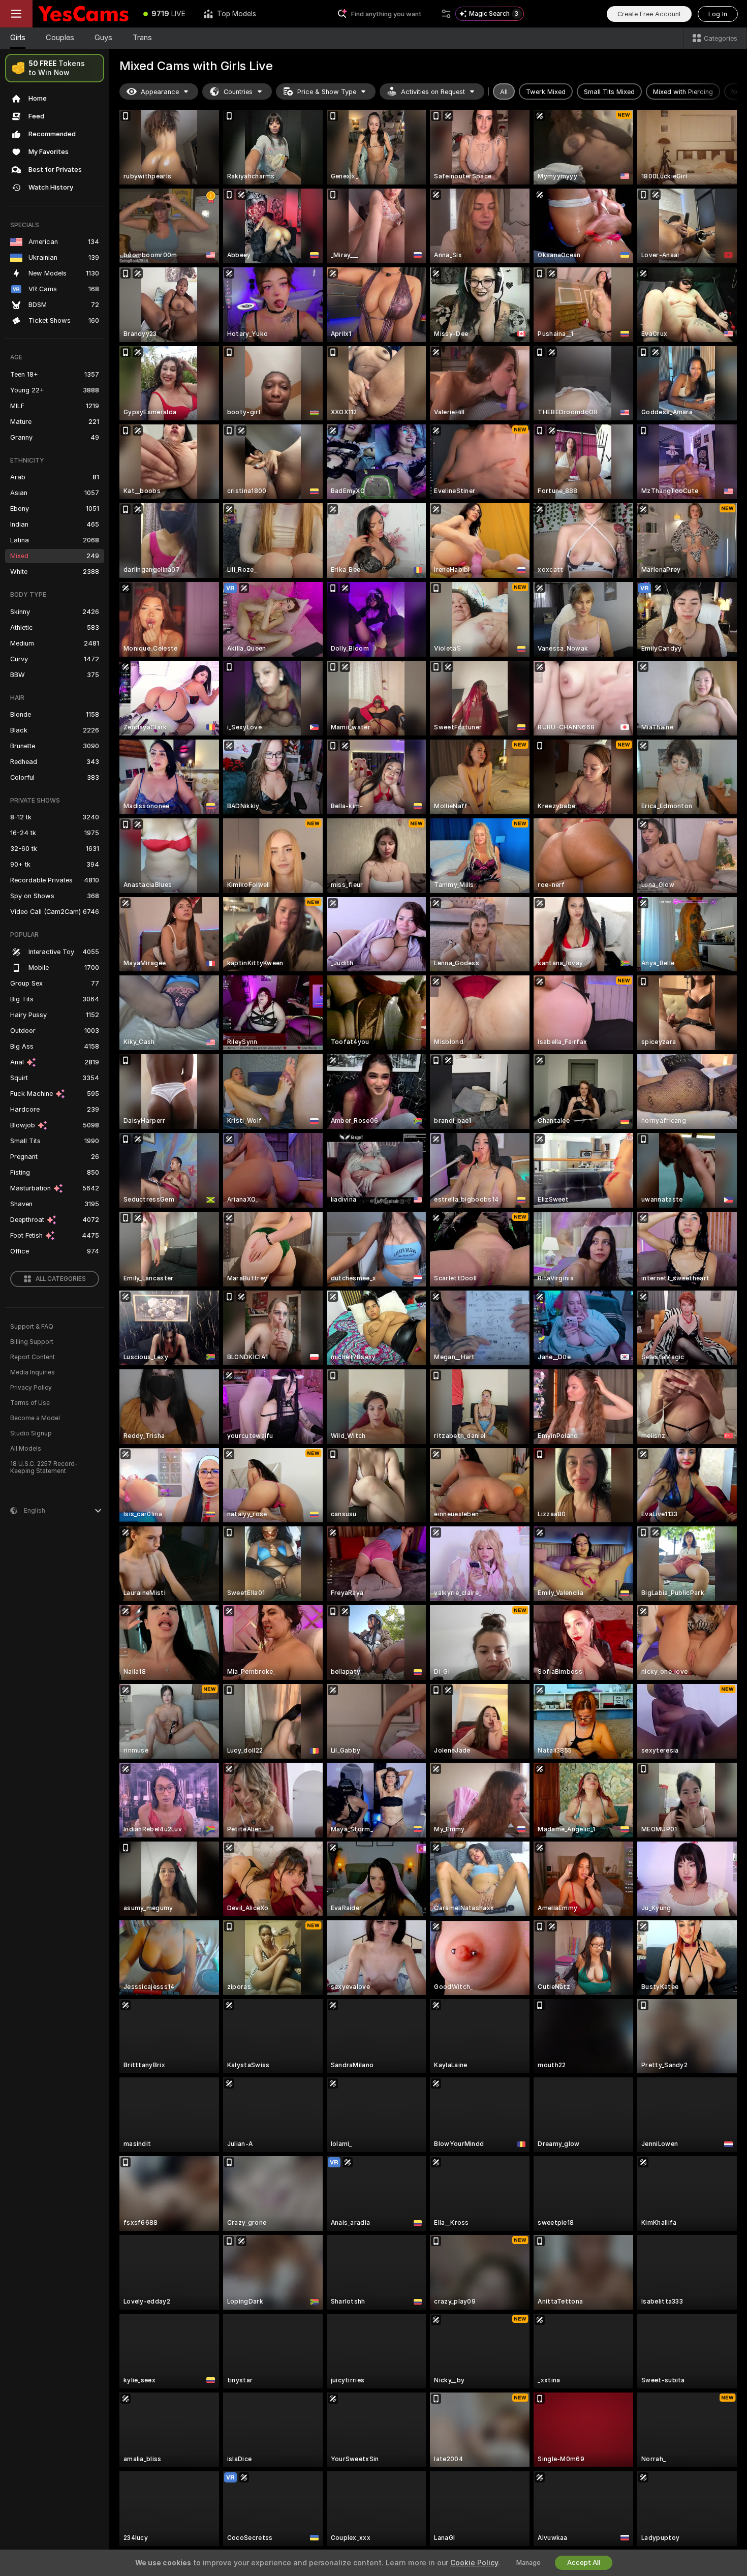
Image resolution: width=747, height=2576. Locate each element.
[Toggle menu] (16, 14)
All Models (26, 1449)
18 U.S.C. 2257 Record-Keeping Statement (44, 1467)
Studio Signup (31, 1433)
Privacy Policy (31, 1388)
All (504, 92)
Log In (718, 14)
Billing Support (32, 1342)
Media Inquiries (33, 1372)
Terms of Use (30, 1403)
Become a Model (35, 1418)
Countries (238, 92)
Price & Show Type (327, 92)
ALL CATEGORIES (61, 1279)
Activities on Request (433, 92)
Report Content (33, 1357)
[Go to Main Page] (83, 14)
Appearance (160, 92)
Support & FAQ (32, 1327)
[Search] (446, 14)
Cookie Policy (474, 2563)
